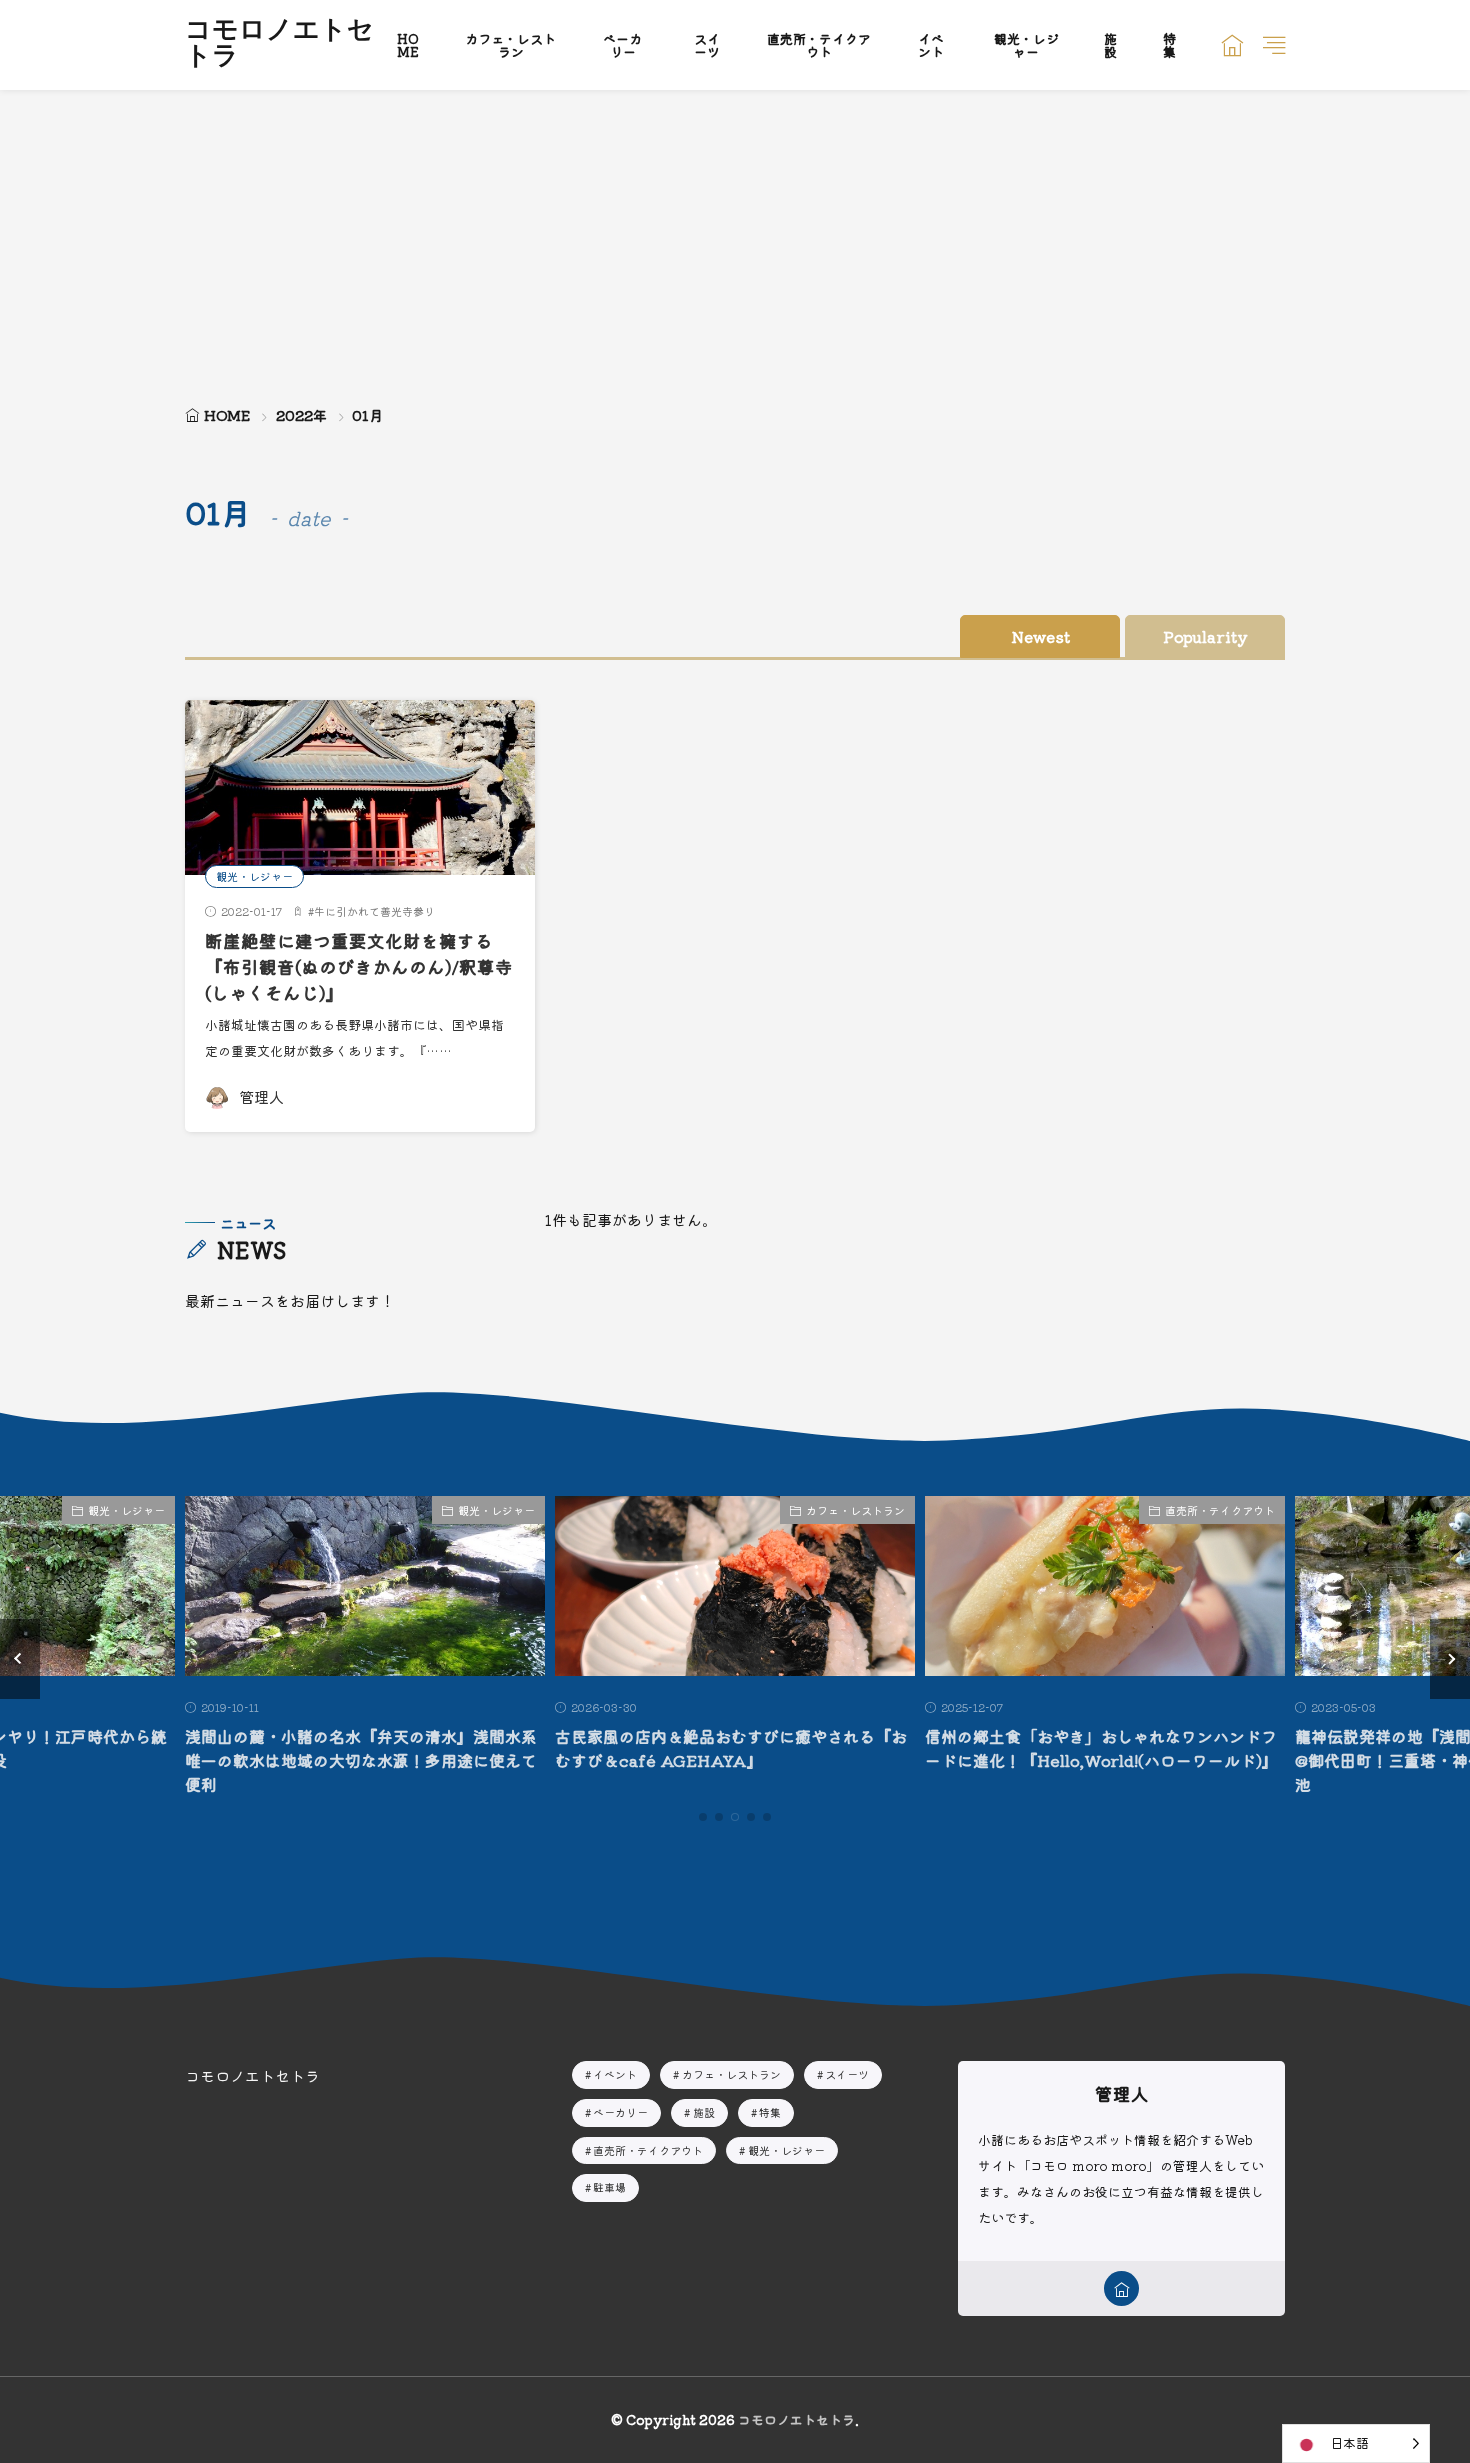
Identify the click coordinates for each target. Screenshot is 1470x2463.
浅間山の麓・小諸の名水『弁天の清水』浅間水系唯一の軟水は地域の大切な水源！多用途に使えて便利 (361, 1760)
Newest (1040, 636)
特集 (1169, 45)
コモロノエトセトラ (279, 45)
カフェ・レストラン (510, 45)
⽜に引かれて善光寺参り (374, 911)
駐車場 (609, 2187)
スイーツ (707, 45)
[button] (20, 1659)
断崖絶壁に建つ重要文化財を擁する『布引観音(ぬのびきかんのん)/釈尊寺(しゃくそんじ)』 (359, 967)
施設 (1110, 45)
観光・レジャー (1026, 45)
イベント (931, 45)
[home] (1121, 2288)
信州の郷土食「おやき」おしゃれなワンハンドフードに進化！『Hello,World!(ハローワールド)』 (1101, 1748)
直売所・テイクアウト (819, 45)
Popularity (1205, 636)
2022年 (301, 415)
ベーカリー (622, 45)
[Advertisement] (735, 240)
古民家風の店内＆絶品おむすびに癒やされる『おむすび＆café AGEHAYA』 (731, 1748)
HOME (408, 45)
